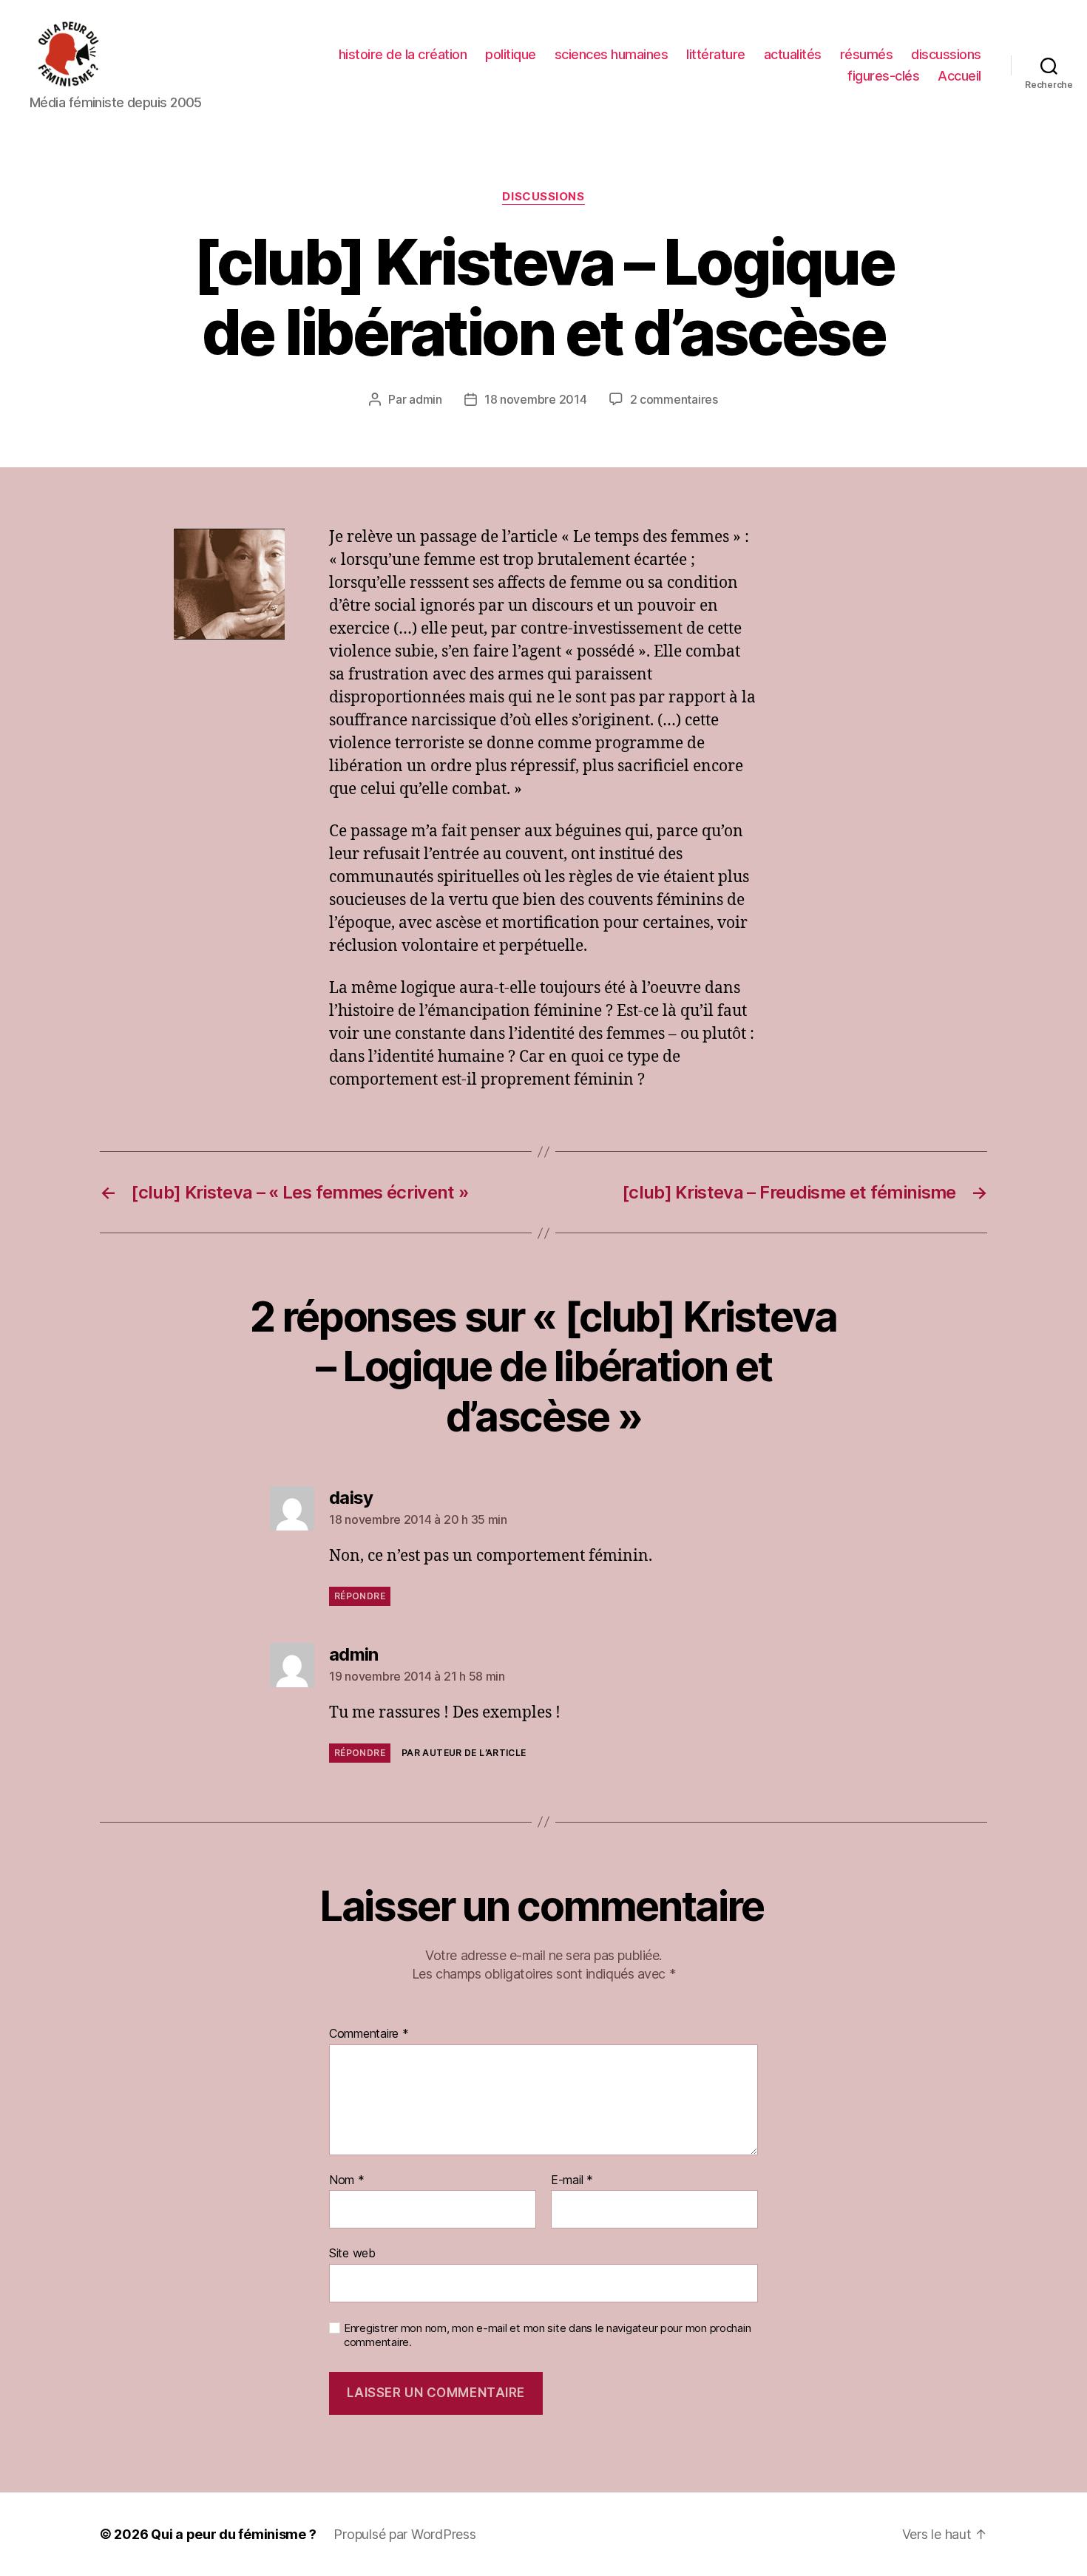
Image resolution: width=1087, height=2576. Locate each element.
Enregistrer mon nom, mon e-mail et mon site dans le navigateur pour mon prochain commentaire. (547, 2335)
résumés (867, 54)
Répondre (360, 1596)
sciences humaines (612, 54)
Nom (347, 2180)
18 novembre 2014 (536, 399)
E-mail (572, 2180)
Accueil (959, 76)
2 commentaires (674, 399)
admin (426, 399)
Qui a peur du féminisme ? (233, 2534)
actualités (793, 54)
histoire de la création (403, 54)
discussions (946, 54)
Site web (352, 2253)
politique (511, 54)
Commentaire (369, 2034)
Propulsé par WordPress (404, 2534)
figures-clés (883, 76)
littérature (716, 54)
